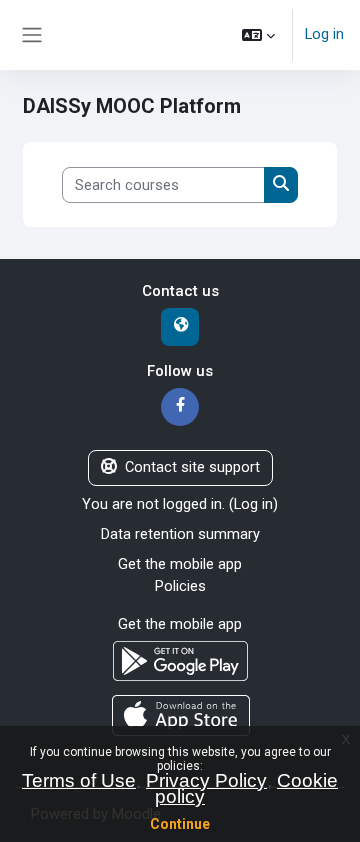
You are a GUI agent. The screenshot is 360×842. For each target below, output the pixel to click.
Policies (180, 586)
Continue (180, 824)
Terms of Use (79, 780)
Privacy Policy (206, 780)
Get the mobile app (180, 564)
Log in (324, 34)
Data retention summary (180, 534)
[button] (258, 35)
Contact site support (192, 467)
